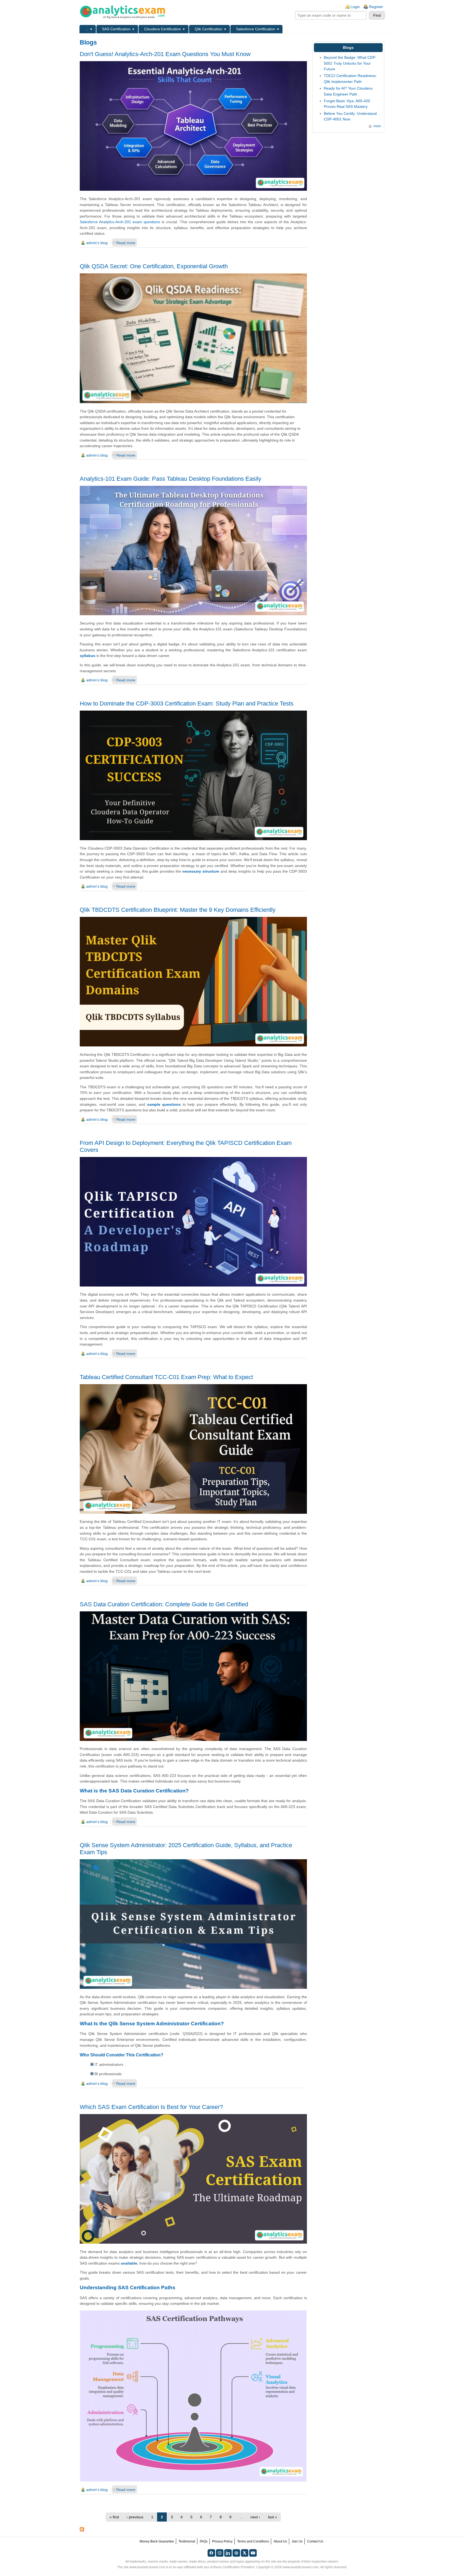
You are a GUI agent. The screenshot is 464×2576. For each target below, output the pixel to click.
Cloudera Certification (163, 29)
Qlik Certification (209, 29)
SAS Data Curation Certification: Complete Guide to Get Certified (164, 1604)
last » (273, 2517)
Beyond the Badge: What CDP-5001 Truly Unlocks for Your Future (350, 63)
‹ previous (135, 2517)
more (377, 126)
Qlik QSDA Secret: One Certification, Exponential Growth (154, 266)
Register (376, 7)
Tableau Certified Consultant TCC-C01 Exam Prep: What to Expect (166, 1377)
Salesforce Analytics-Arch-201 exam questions (120, 222)
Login (355, 7)
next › (255, 2517)
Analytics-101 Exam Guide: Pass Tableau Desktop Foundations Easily (171, 479)
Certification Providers (238, 2567)
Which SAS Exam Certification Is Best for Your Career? (151, 2107)
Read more (126, 243)
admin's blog (97, 243)
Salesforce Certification (256, 29)
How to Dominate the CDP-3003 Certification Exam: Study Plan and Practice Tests (187, 703)
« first (114, 2517)
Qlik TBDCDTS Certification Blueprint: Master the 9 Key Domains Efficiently (178, 910)
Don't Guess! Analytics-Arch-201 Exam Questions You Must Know (165, 54)
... (87, 29)
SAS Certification (116, 29)
